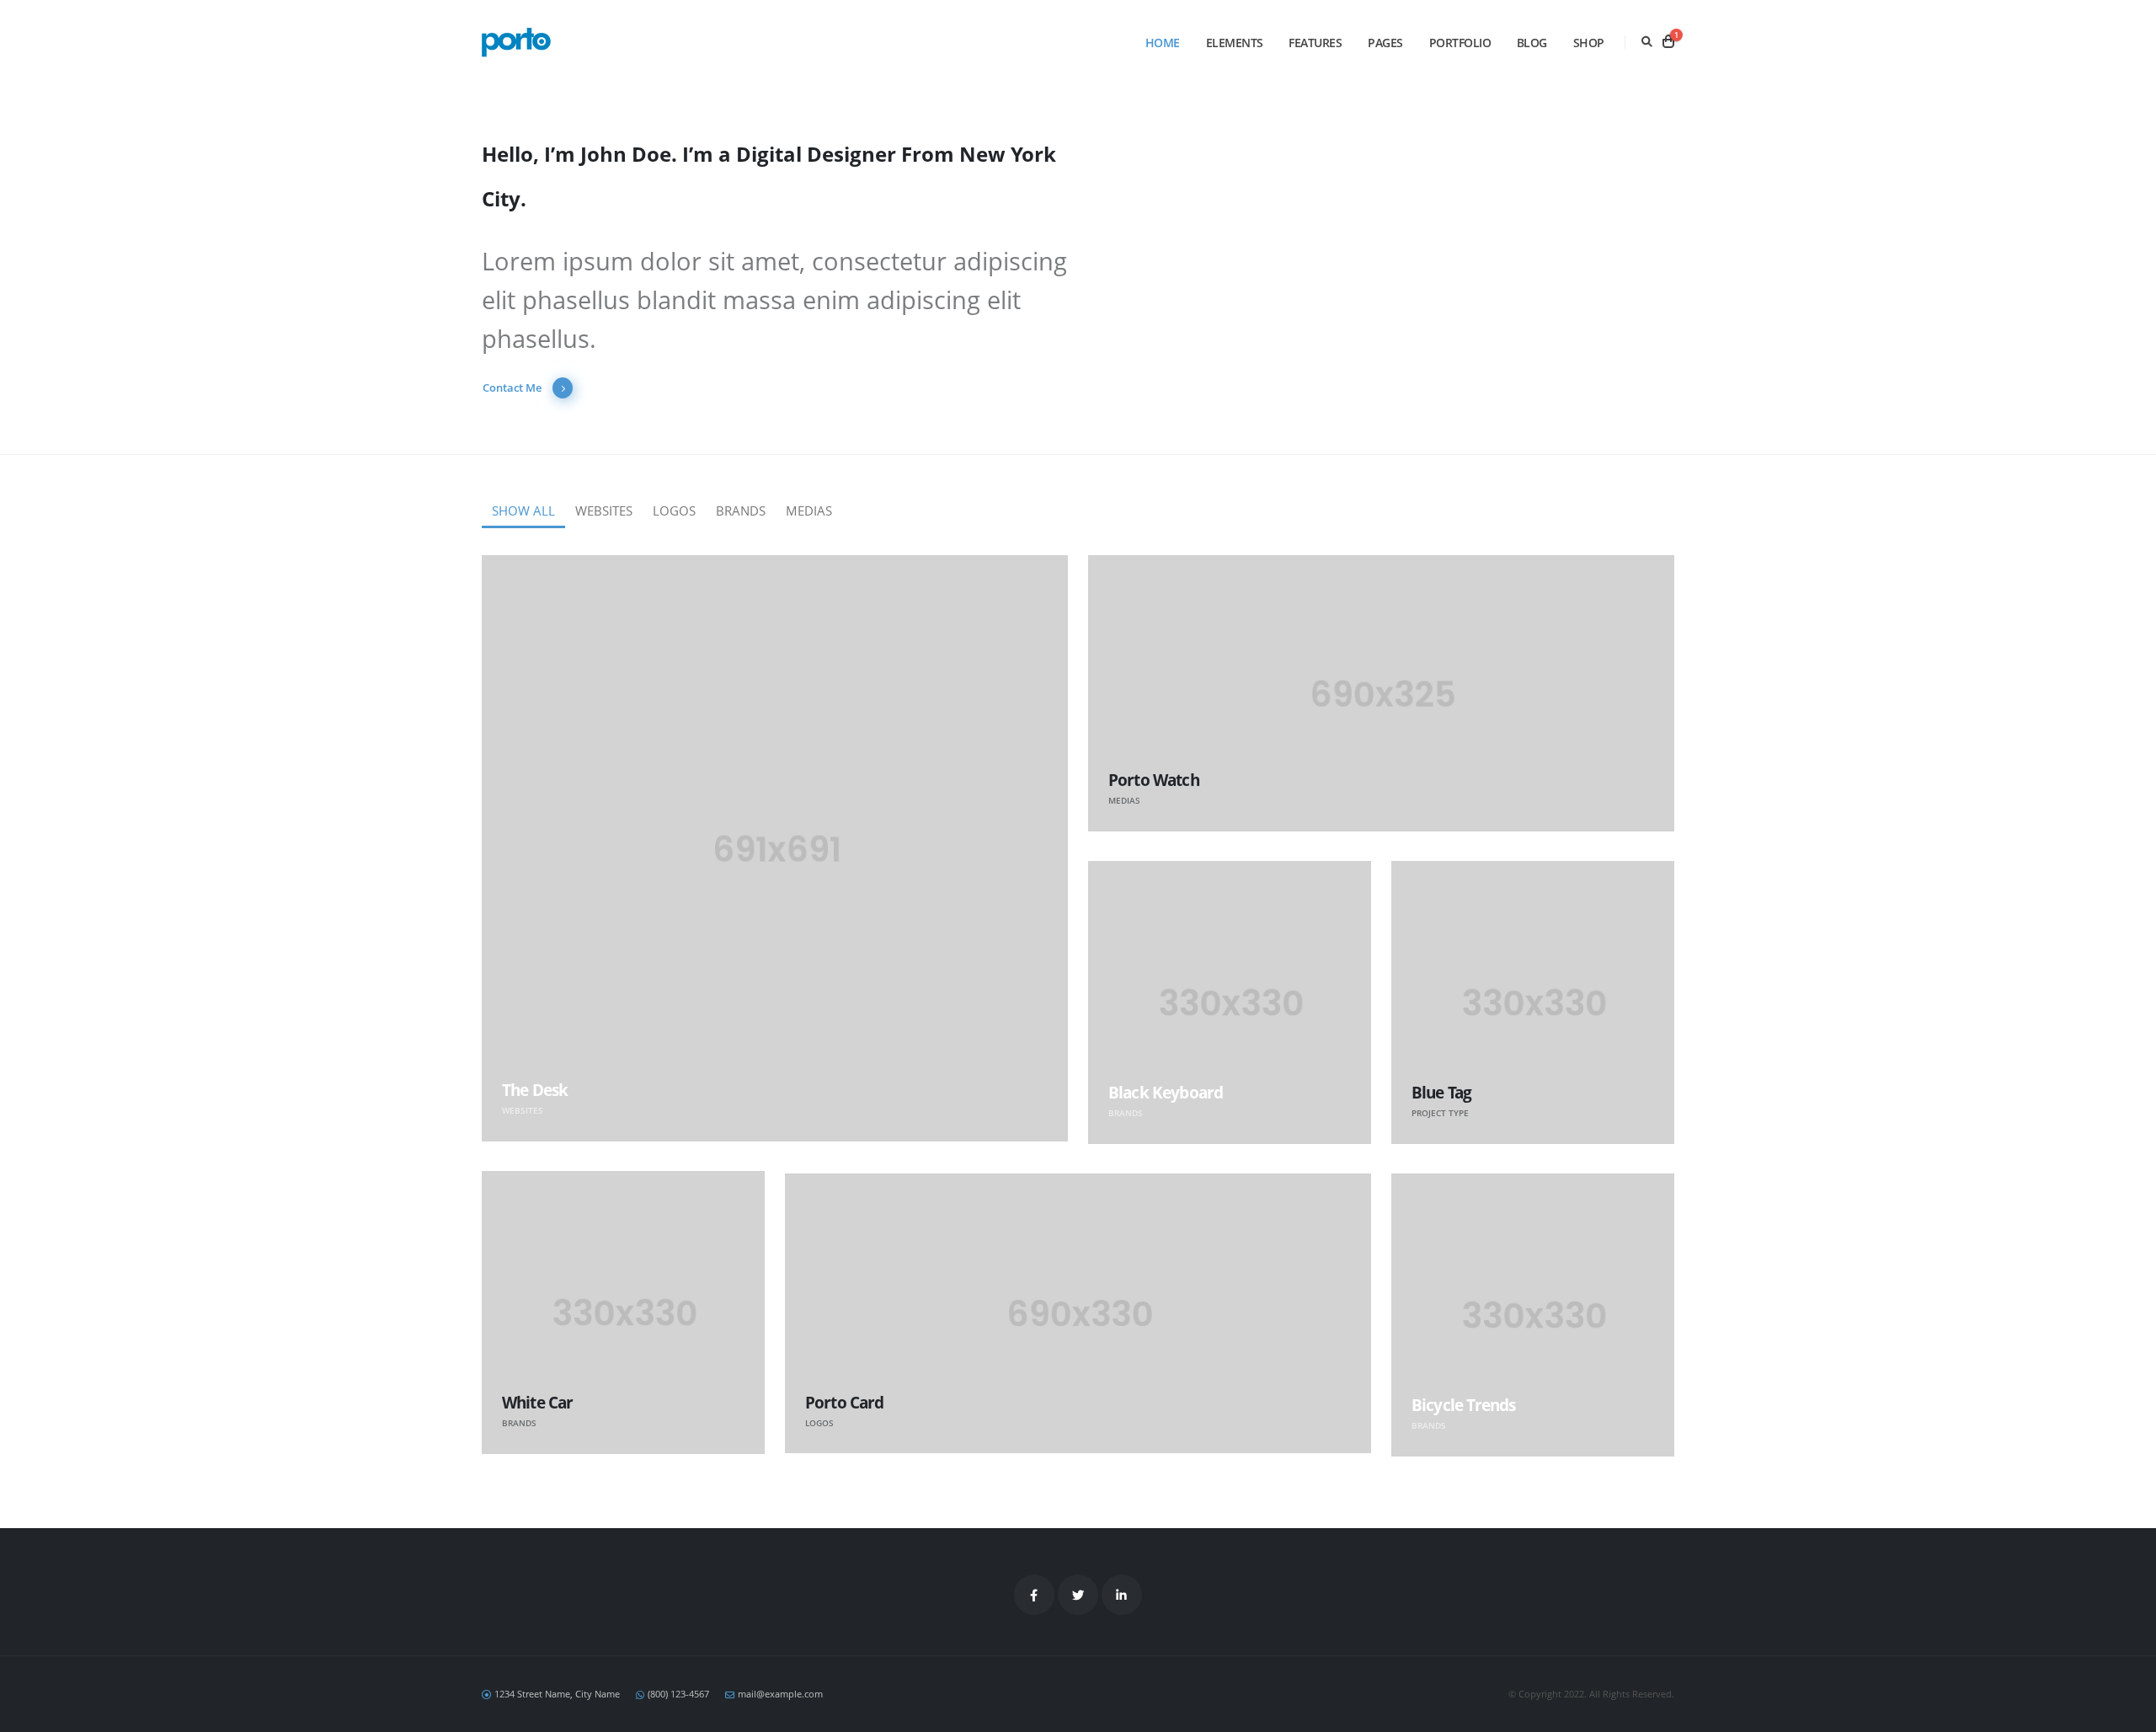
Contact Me (513, 388)
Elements (1235, 43)
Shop (1589, 43)
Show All (523, 511)
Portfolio (1460, 43)
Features (1315, 43)
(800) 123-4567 (678, 1694)
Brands (741, 511)
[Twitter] (1078, 1595)
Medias (809, 511)
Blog (1532, 43)
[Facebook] (1034, 1595)
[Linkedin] (1122, 1595)
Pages (1385, 43)
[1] (1668, 42)
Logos (674, 511)
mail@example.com (780, 1694)
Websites (604, 511)
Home (1163, 43)
